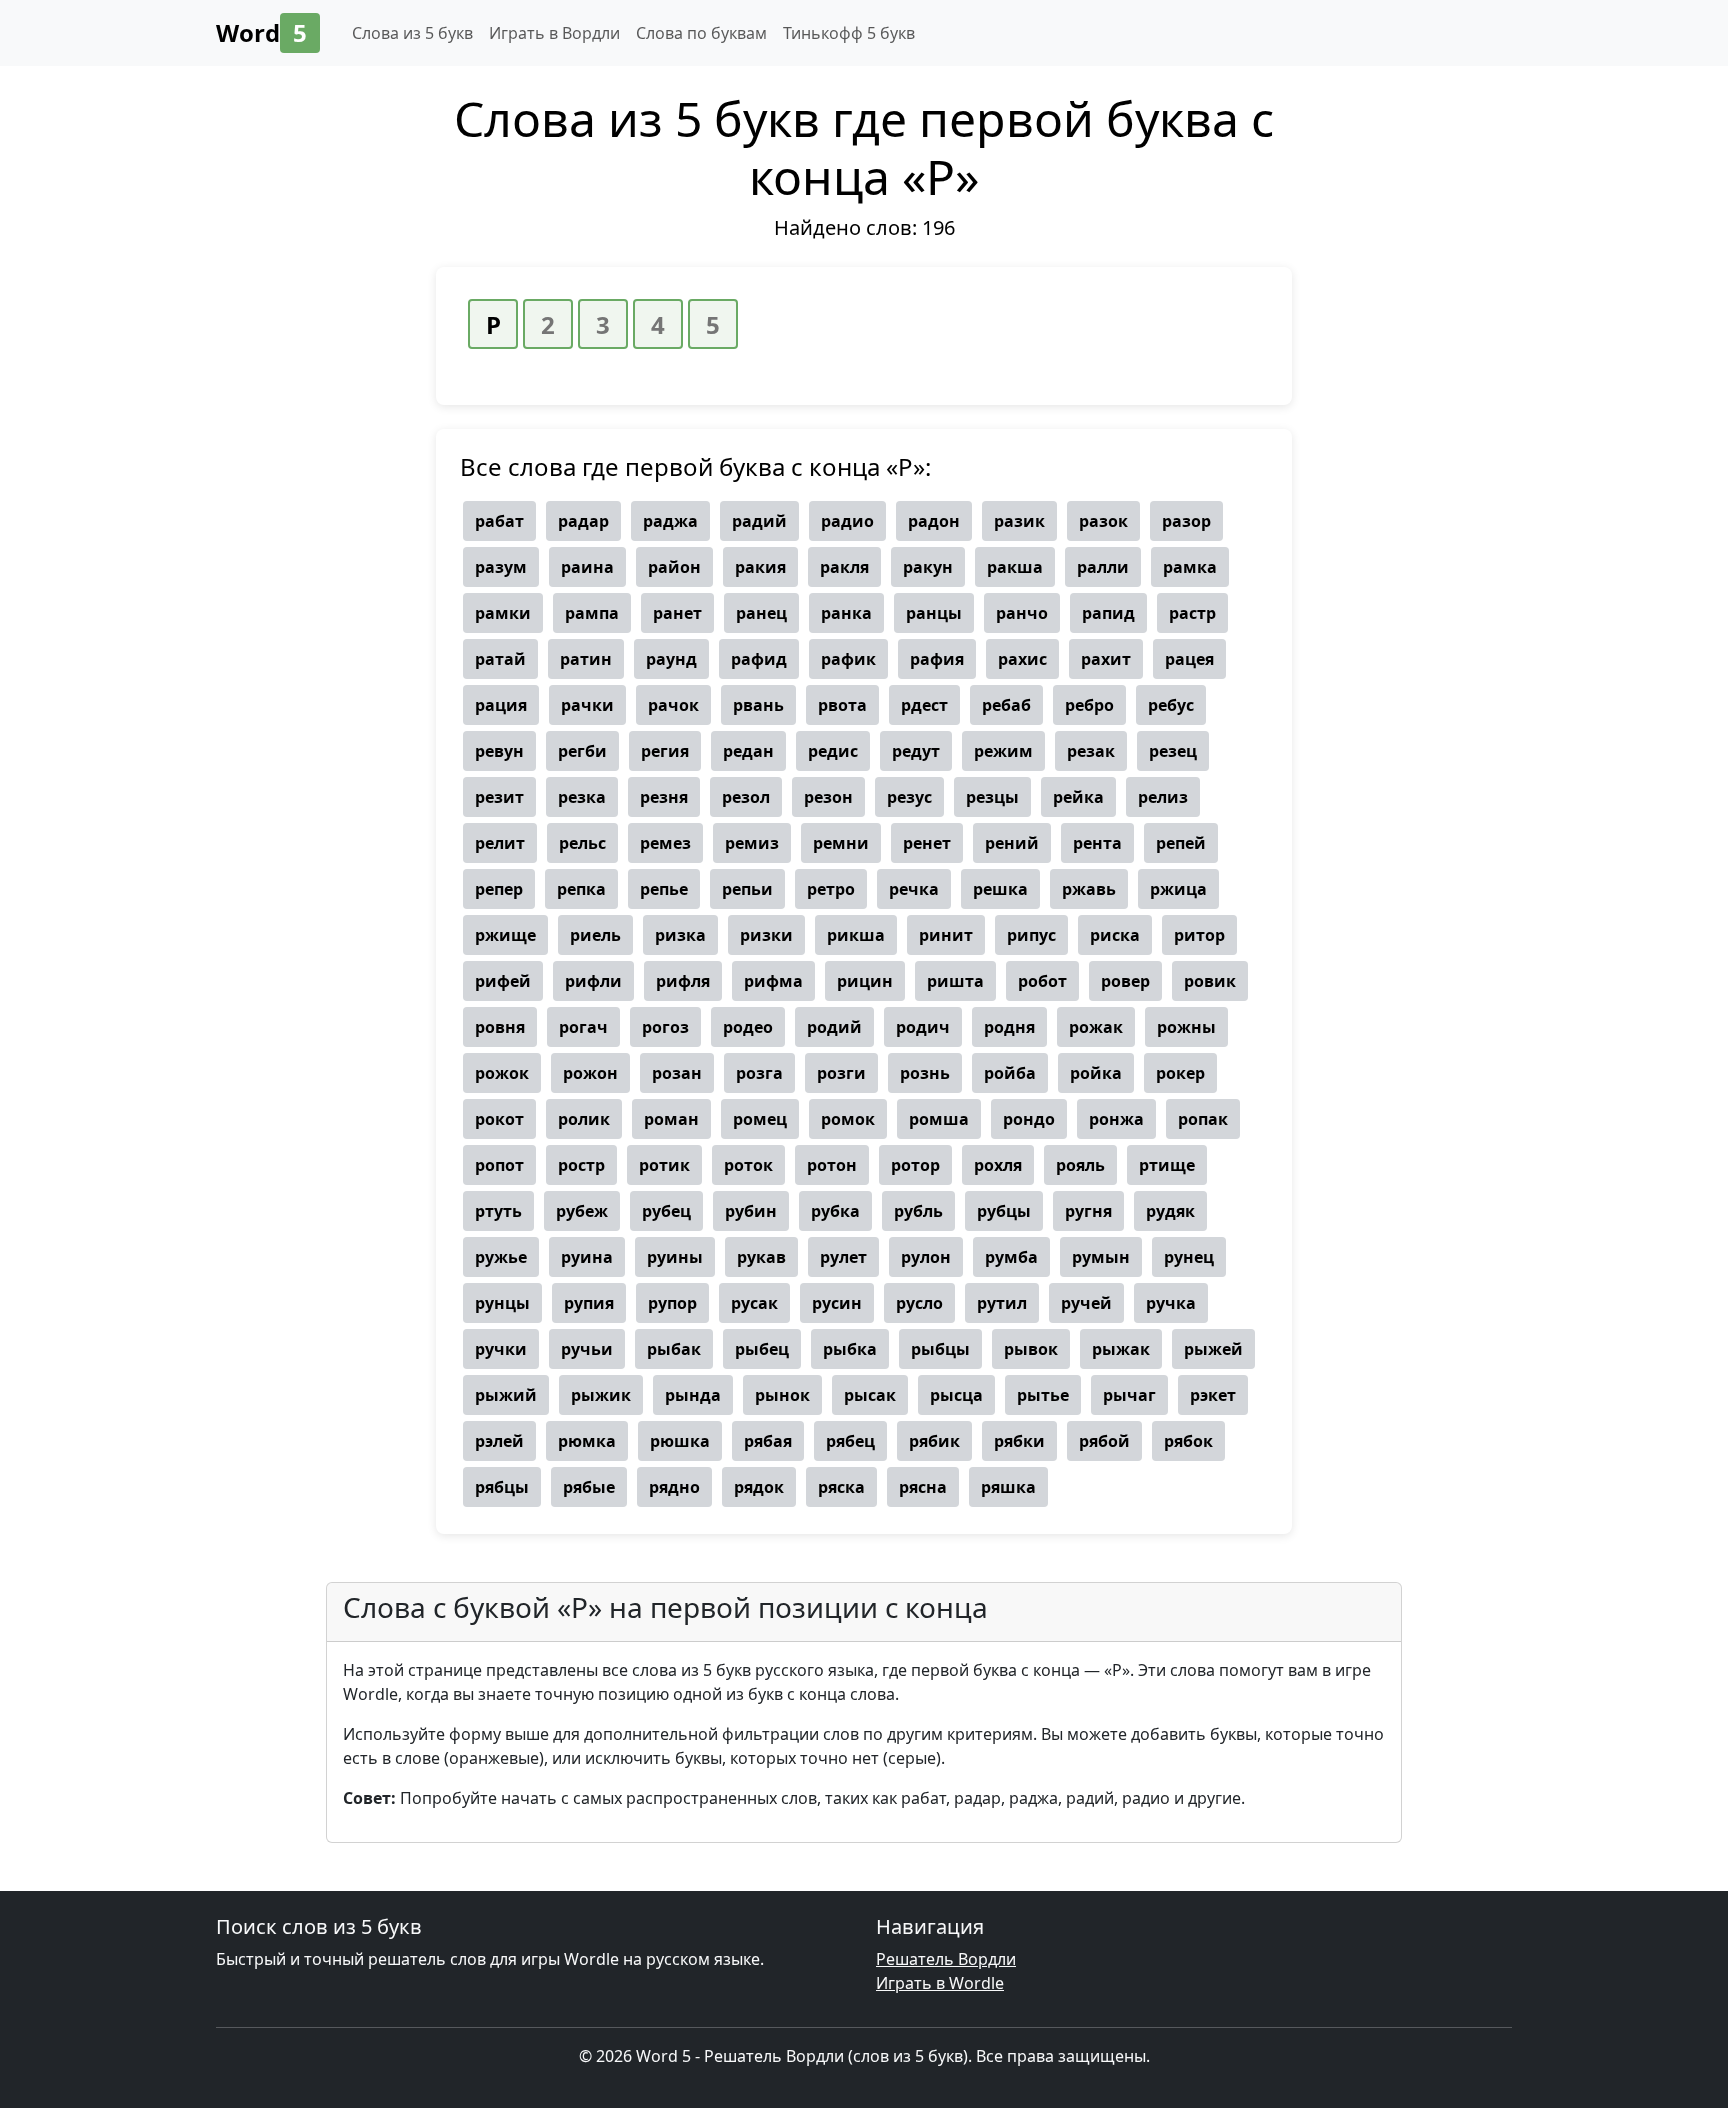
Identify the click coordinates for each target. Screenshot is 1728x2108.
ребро (1089, 705)
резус (909, 797)
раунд (671, 659)
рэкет (1213, 1395)
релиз (1163, 797)
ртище (1167, 1165)
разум (501, 567)
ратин (586, 659)
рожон (590, 1073)
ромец (760, 1119)
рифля (683, 981)
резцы (992, 797)
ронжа (1116, 1119)
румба (1011, 1257)
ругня (1088, 1211)
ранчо (1022, 613)
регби (582, 751)
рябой (1104, 1441)
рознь (925, 1073)
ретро (831, 889)
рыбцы (940, 1349)
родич (923, 1027)
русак (754, 1303)
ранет (677, 613)
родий (834, 1027)
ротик (664, 1165)
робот (1042, 981)
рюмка (587, 1441)
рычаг (1129, 1395)
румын (1101, 1257)
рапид (1108, 613)
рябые (589, 1487)
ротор (915, 1165)
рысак (870, 1395)
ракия (760, 567)
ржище (505, 935)
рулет (843, 1257)
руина (587, 1257)
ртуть (498, 1211)
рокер (1180, 1073)
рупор (672, 1303)
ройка (1096, 1073)
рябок (1188, 1441)
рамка (1190, 567)
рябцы (502, 1487)
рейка (1078, 797)
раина (587, 567)
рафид (759, 659)
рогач (583, 1027)
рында (693, 1395)
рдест (924, 705)
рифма (773, 981)
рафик (848, 659)
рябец (850, 1441)
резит (499, 797)
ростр (581, 1165)
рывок (1031, 1349)
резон (828, 797)
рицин (865, 981)
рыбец (762, 1349)
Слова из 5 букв (412, 33)
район (674, 567)
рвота (842, 705)
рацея (1189, 659)
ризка (680, 935)
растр (1192, 613)
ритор (1199, 935)
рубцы (1004, 1211)
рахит (1106, 659)
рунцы (502, 1303)
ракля (844, 567)
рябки (1019, 1441)
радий (759, 521)
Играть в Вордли (554, 33)
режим (1003, 751)
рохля (998, 1165)
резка (582, 797)
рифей (503, 981)
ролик (584, 1119)
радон (934, 521)
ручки (501, 1349)
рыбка (850, 1349)
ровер (1125, 981)
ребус (1171, 705)
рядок (759, 1487)
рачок (673, 705)
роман (671, 1119)
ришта (955, 981)
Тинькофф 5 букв (849, 33)
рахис (1022, 659)
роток (748, 1165)
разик (1019, 521)
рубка (835, 1211)
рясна (923, 1487)
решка (1000, 889)
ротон (832, 1165)
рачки (587, 705)
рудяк (1170, 1211)
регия (665, 751)
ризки (766, 935)
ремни (841, 843)
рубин (751, 1211)
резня (664, 797)
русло (919, 1303)
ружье (501, 1257)
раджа (670, 521)
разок (1103, 521)
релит (500, 843)
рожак (1096, 1027)
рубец (666, 1211)
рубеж (582, 1211)
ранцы (934, 613)
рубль (918, 1211)
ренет (927, 843)
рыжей (1213, 1349)
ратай (500, 659)
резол (746, 797)
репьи (747, 889)
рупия (589, 1303)
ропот (499, 1165)
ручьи (587, 1349)
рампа (592, 613)
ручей (1086, 1303)
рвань (758, 705)
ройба (1010, 1073)
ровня (500, 1027)
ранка (846, 613)
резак (1091, 751)
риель (595, 935)
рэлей (499, 1441)
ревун (499, 751)
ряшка (1008, 1487)
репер (499, 889)
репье (664, 889)
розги (841, 1073)
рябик (934, 1441)
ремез (665, 843)
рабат (499, 521)
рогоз (665, 1027)
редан (748, 751)
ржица (1178, 889)
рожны (1186, 1027)
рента (1097, 843)
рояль (1080, 1165)
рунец (1189, 1257)
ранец (761, 613)
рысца (956, 1395)
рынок (782, 1395)
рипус (1031, 935)
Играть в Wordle (940, 1983)
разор (1186, 521)
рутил (1002, 1303)
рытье (1043, 1395)
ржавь (1089, 889)
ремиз (752, 843)
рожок (502, 1073)
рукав (761, 1257)
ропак (1203, 1119)
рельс (582, 843)
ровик (1210, 981)
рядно (674, 1487)
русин (837, 1303)
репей (1181, 843)
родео (748, 1027)
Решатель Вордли (946, 1959)
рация (501, 705)
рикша (856, 935)
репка (581, 889)
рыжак (1121, 1349)
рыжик (601, 1395)
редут (916, 751)
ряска (841, 1487)
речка (914, 889)
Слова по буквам (701, 33)
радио (847, 521)
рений (1012, 843)
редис (833, 751)
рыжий (506, 1395)
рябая (768, 1441)
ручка (1171, 1303)
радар (583, 521)
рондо (1029, 1119)
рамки (503, 613)
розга (759, 1073)
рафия (937, 659)
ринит (946, 935)
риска (1115, 935)
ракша (1015, 567)
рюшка (680, 1441)
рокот (499, 1119)
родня (1009, 1027)
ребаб (1006, 705)
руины (675, 1257)
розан (677, 1073)
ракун (928, 567)
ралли (1103, 567)
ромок (848, 1119)
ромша (939, 1119)
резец (1173, 751)
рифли (593, 981)
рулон (926, 1257)
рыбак (674, 1349)
